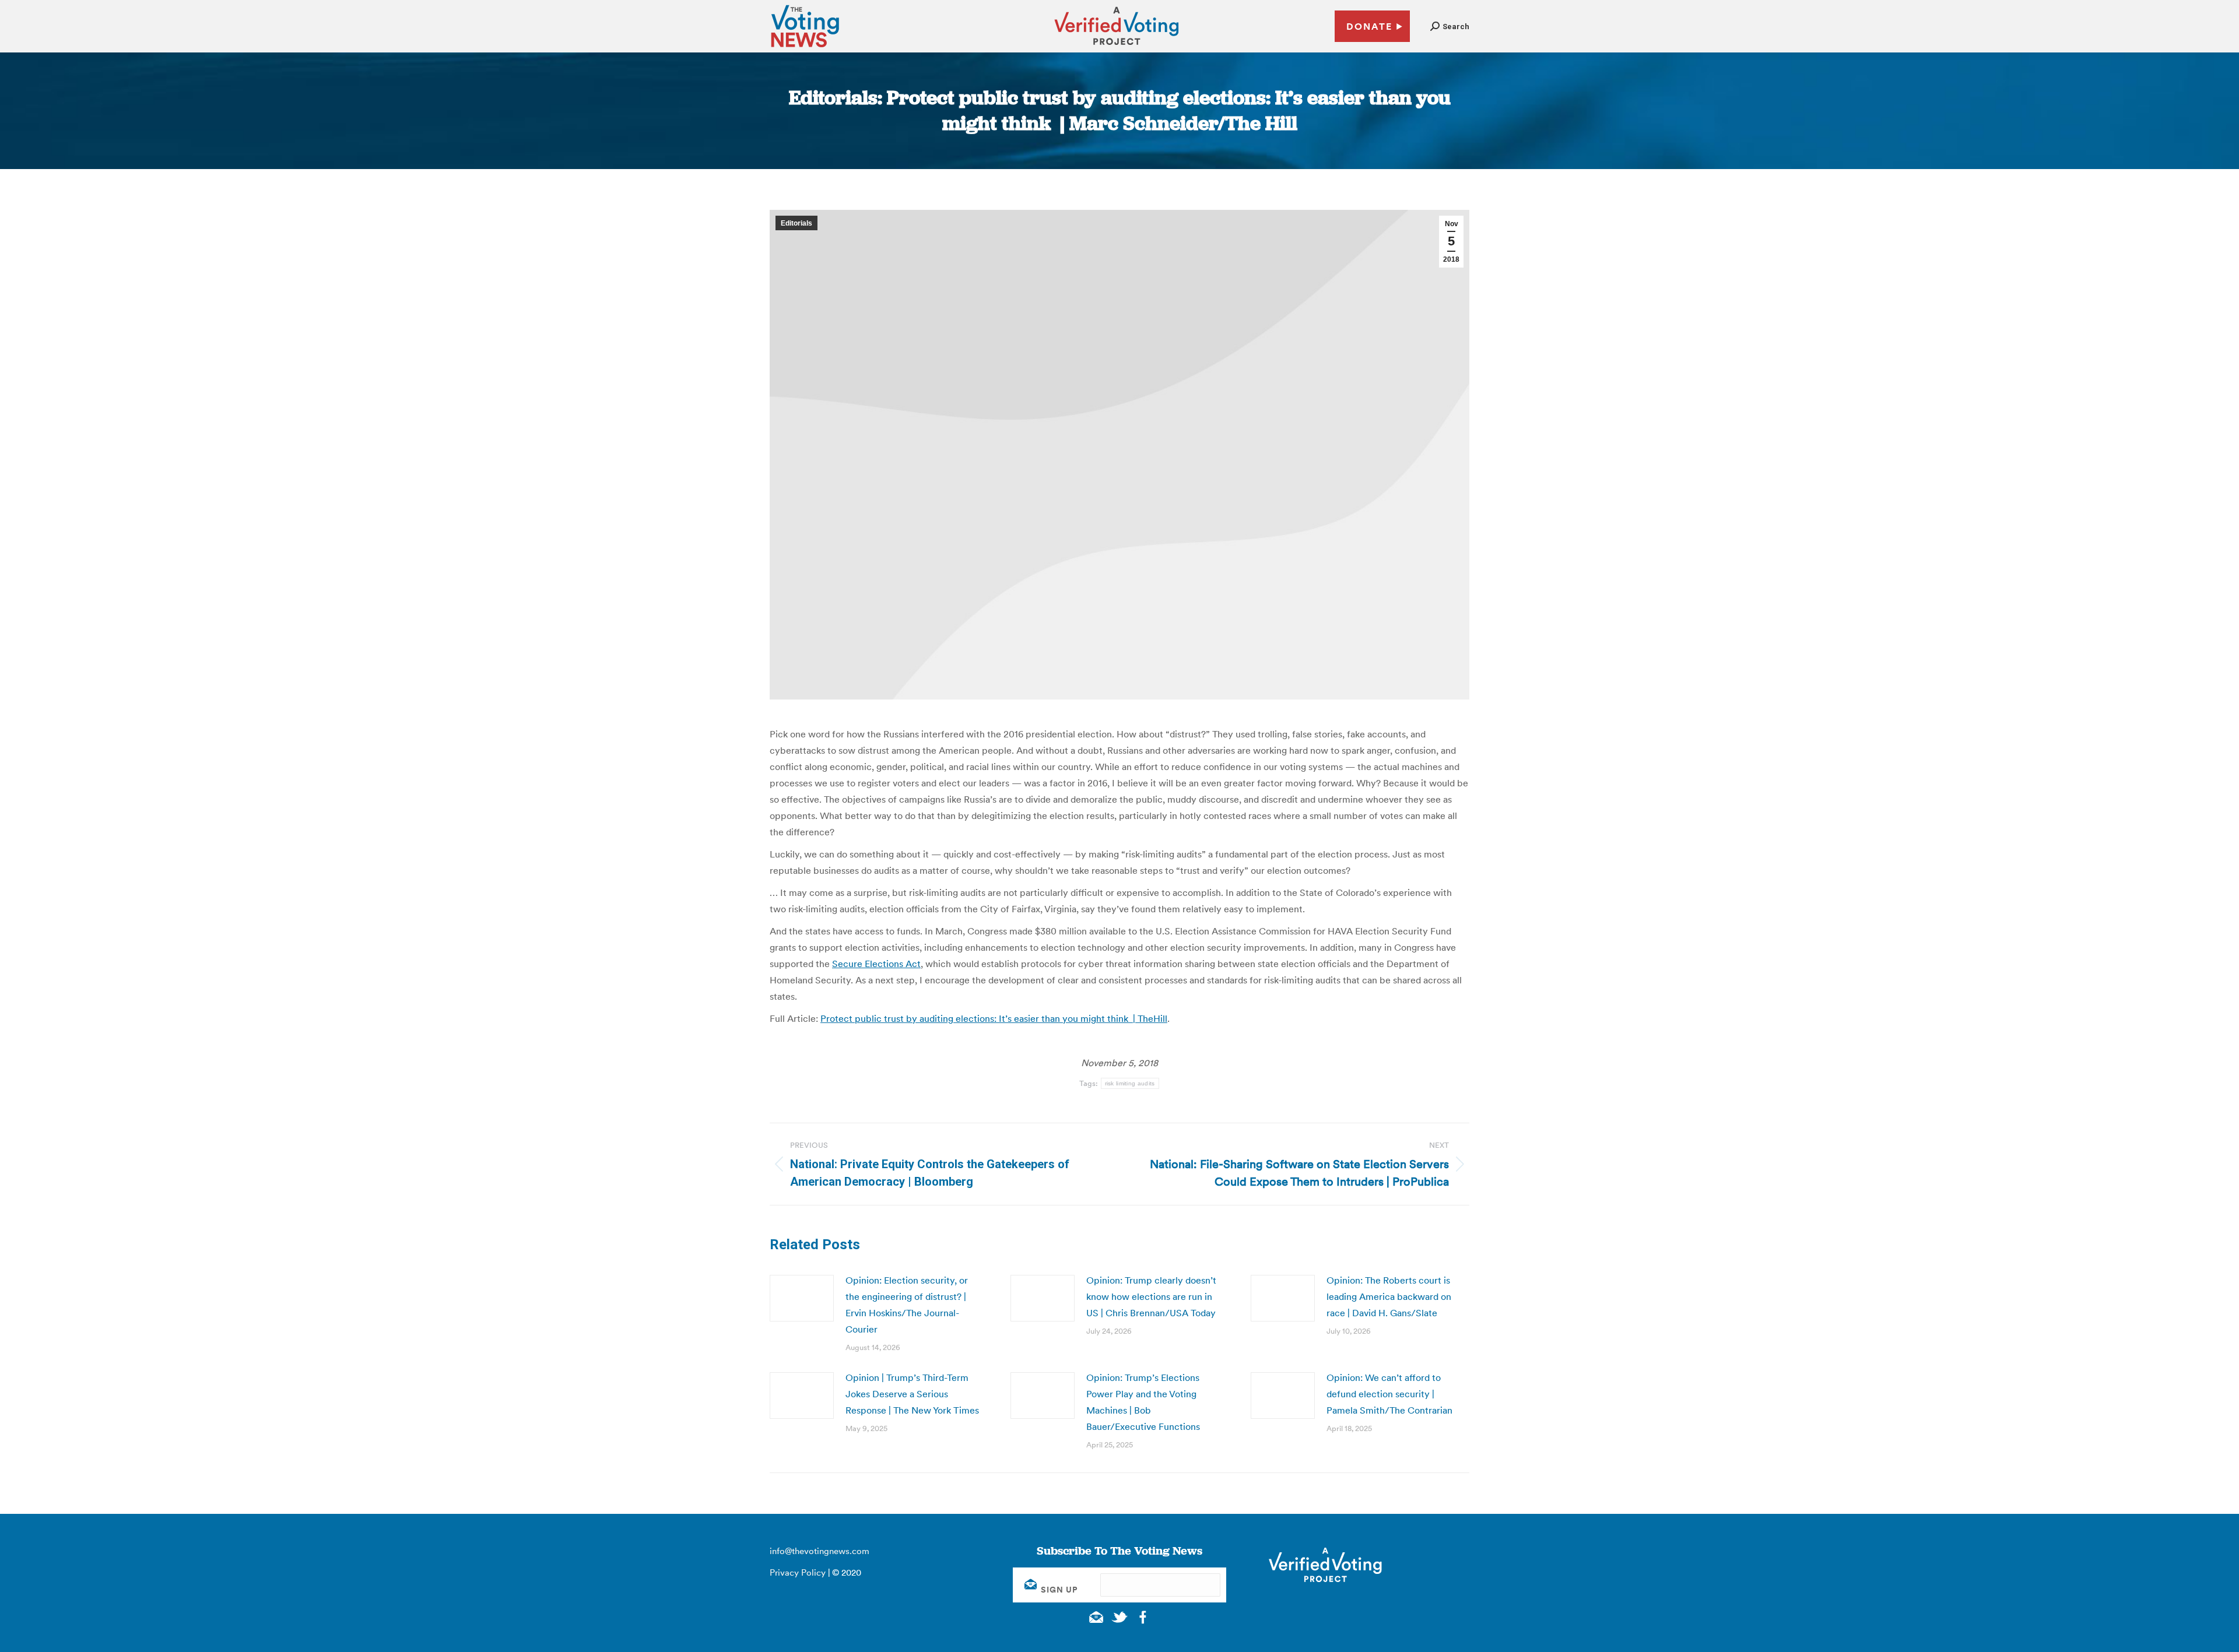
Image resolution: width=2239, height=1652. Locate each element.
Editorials (796, 223)
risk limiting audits (1130, 1083)
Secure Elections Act (876, 964)
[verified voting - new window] (1117, 47)
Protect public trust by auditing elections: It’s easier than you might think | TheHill (994, 1018)
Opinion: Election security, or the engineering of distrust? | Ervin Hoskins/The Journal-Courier (907, 1305)
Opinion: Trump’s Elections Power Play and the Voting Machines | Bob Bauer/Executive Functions (1143, 1402)
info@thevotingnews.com (820, 1551)
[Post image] (802, 1298)
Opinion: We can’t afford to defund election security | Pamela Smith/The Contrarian (1389, 1394)
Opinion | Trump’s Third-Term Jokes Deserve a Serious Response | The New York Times (912, 1394)
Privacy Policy (798, 1572)
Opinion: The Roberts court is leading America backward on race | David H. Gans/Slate (1389, 1296)
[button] (1450, 27)
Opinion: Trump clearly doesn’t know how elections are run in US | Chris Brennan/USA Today (1151, 1296)
